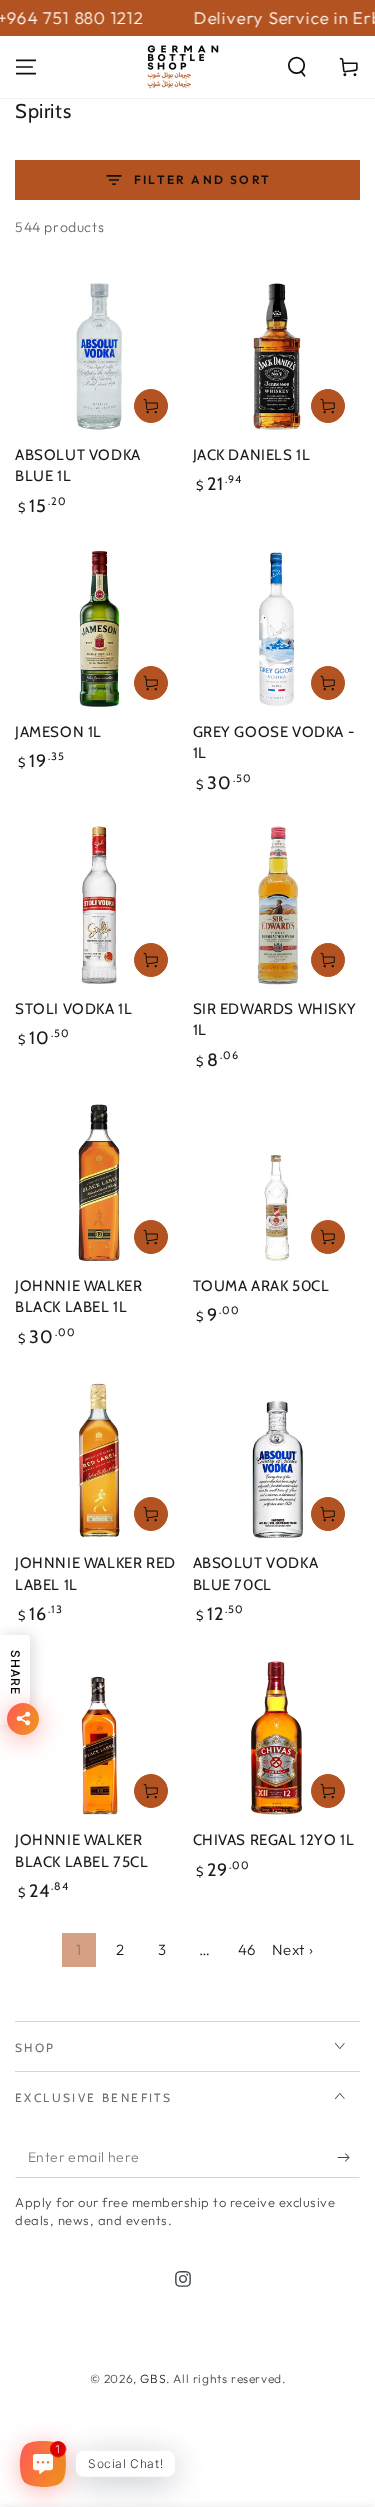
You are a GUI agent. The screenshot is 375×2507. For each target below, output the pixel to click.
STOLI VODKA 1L (73, 1009)
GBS (153, 2378)
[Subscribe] (348, 2158)
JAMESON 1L (58, 732)
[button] (297, 67)
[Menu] (26, 67)
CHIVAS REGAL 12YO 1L (274, 1840)
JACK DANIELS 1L (252, 455)
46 (247, 1949)
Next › (293, 1949)
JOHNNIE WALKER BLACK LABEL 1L (78, 1297)
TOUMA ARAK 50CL (261, 1286)
